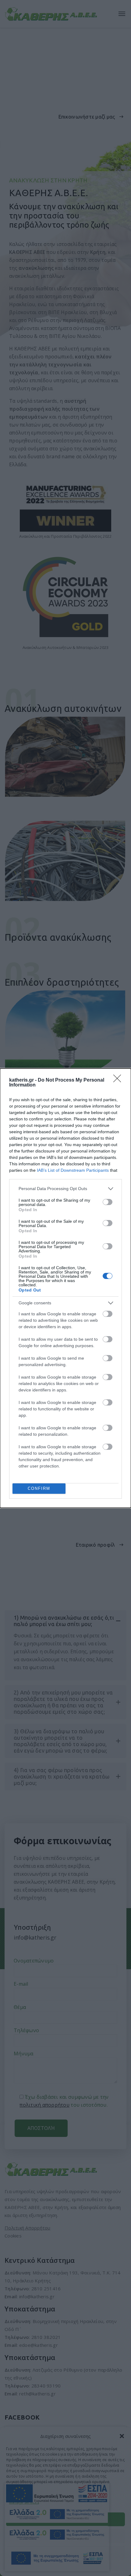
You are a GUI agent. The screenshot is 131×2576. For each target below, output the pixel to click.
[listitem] (65, 1189)
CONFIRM (39, 1488)
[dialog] (65, 1288)
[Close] (119, 1080)
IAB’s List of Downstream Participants (73, 1170)
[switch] (108, 1202)
